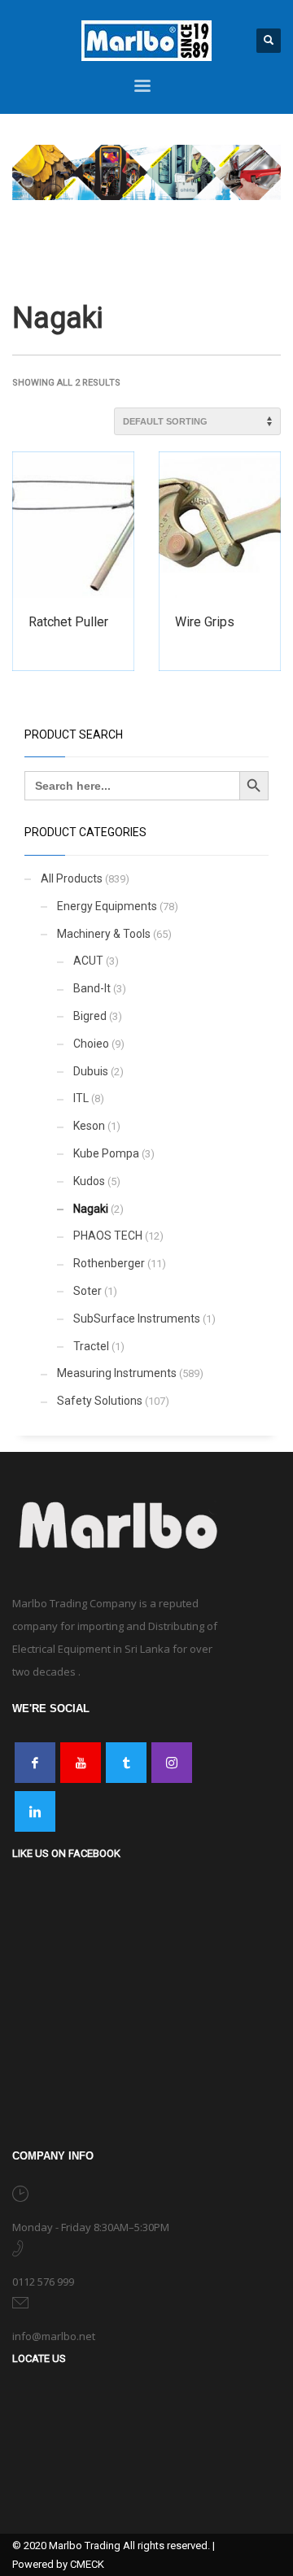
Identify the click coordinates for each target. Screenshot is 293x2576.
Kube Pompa (106, 1153)
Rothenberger (109, 1263)
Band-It (92, 988)
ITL (81, 1098)
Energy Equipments (107, 906)
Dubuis (91, 1071)
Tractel (91, 1346)
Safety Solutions (100, 1401)
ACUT (88, 961)
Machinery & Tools (104, 934)
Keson (89, 1126)
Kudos (89, 1181)
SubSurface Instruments (137, 1319)
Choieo (91, 1044)
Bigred (90, 1016)
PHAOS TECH (108, 1236)
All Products (72, 878)
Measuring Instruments (117, 1373)
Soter (87, 1291)
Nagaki (91, 1209)
